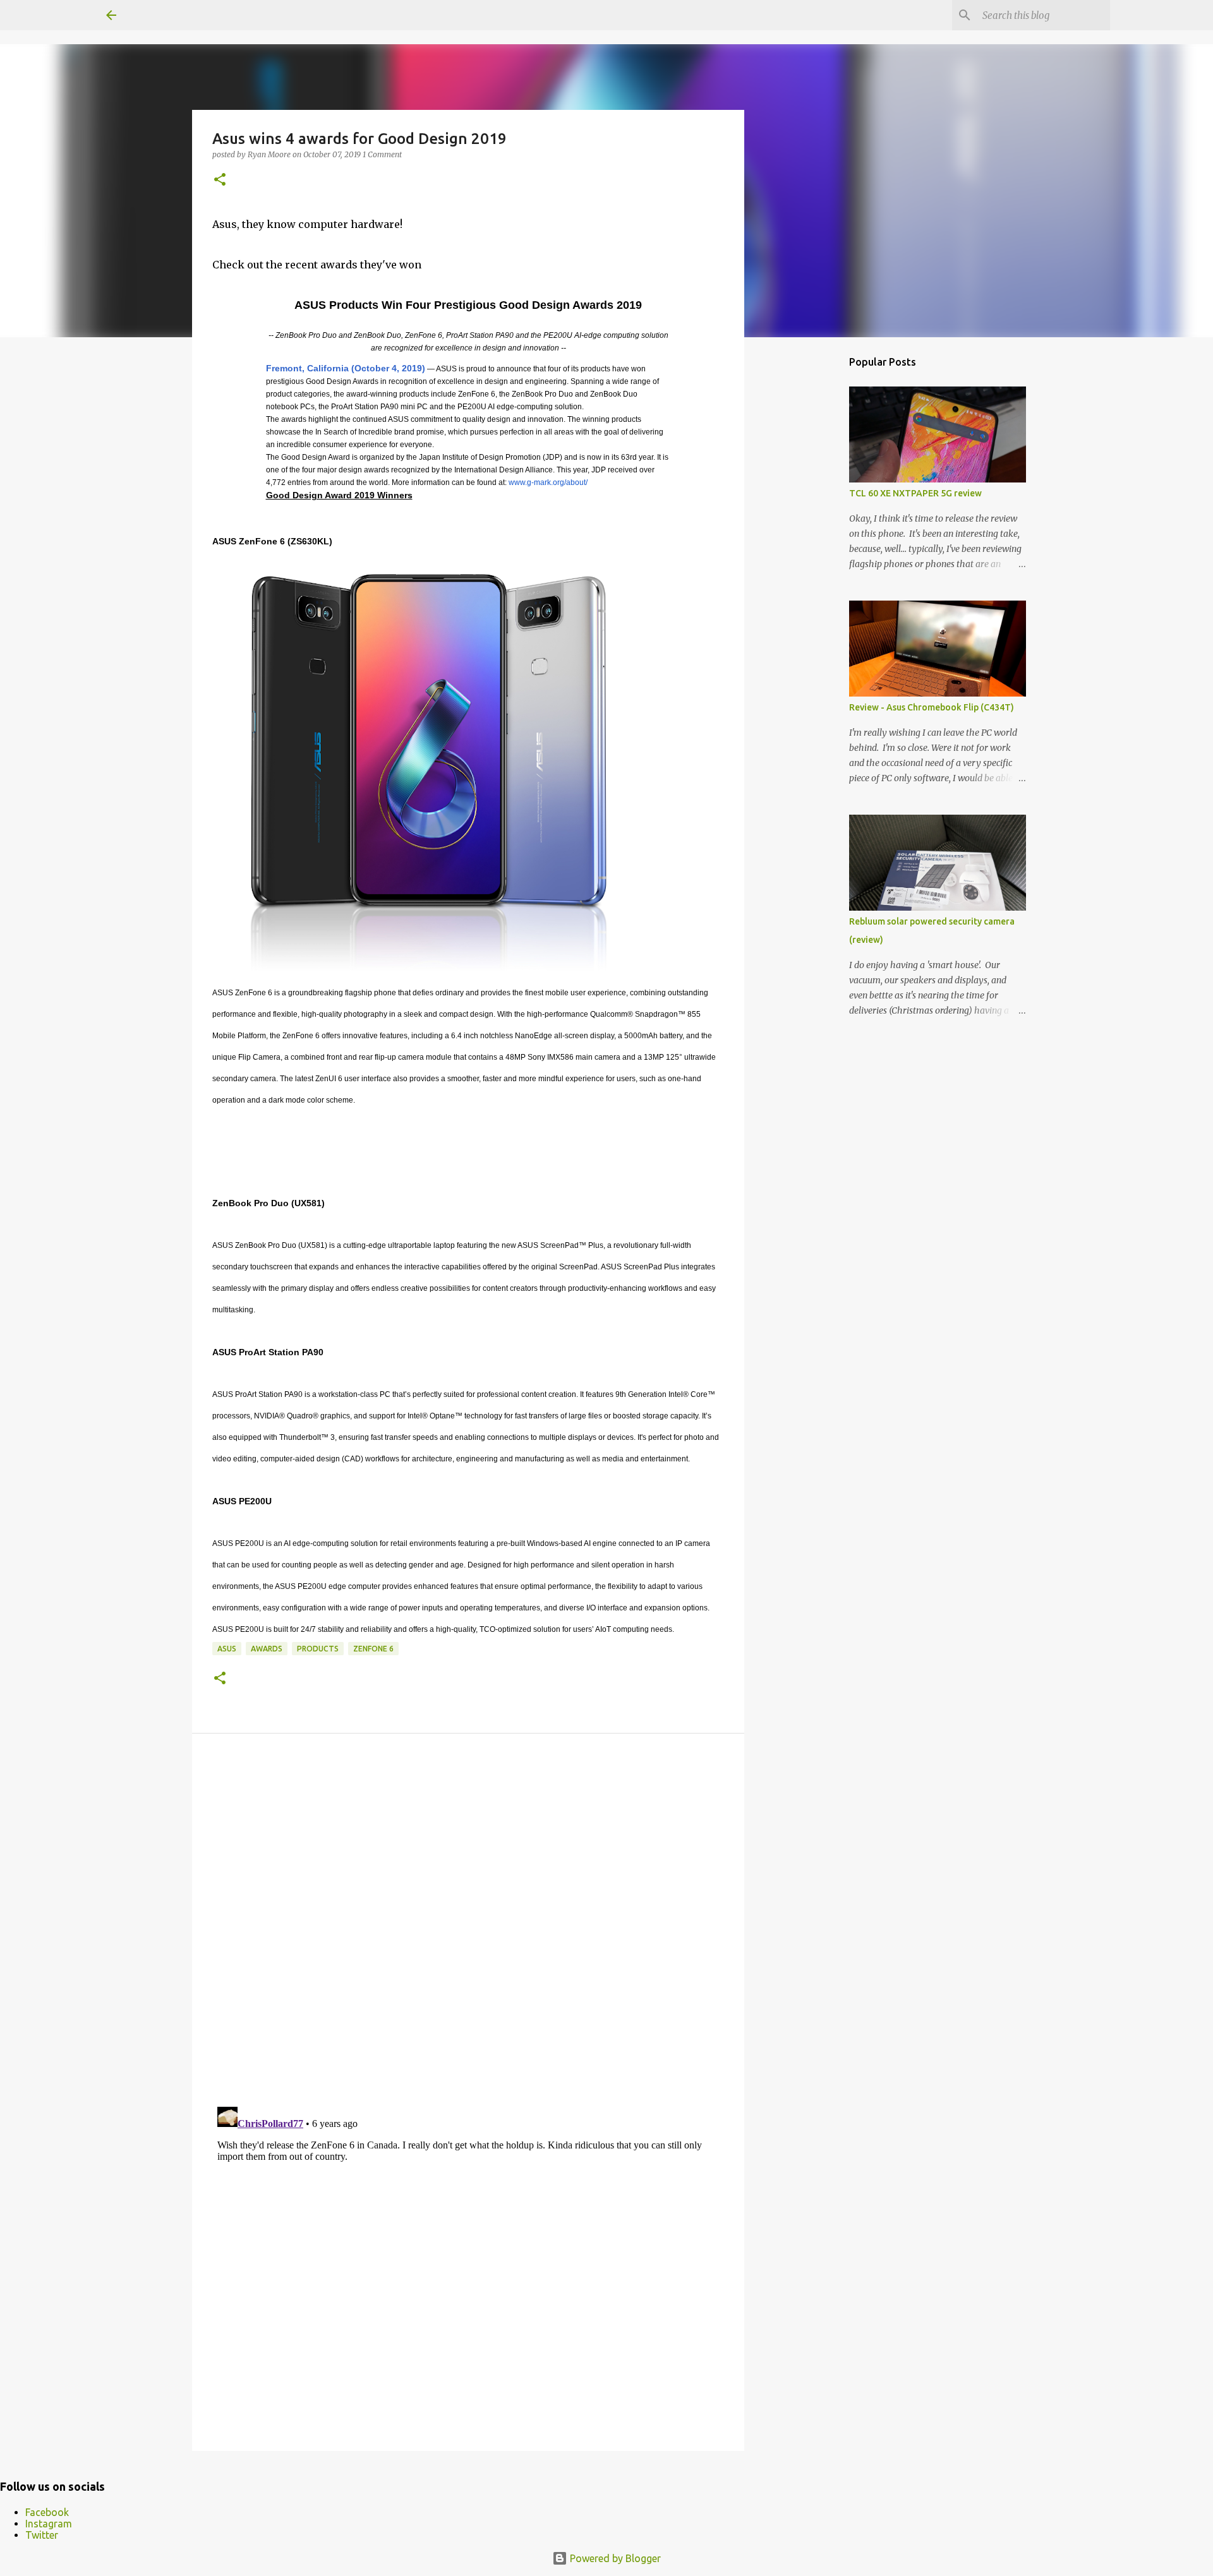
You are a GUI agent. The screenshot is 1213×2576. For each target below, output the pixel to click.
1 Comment (382, 154)
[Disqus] (468, 1923)
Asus (227, 1649)
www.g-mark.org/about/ (548, 482)
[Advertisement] (809, 546)
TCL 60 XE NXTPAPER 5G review (915, 493)
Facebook (47, 2512)
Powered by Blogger (614, 2558)
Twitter (42, 2535)
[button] (220, 180)
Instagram (49, 2524)
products (318, 1649)
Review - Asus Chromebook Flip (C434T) (932, 707)
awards (267, 1649)
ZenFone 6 (373, 1649)
